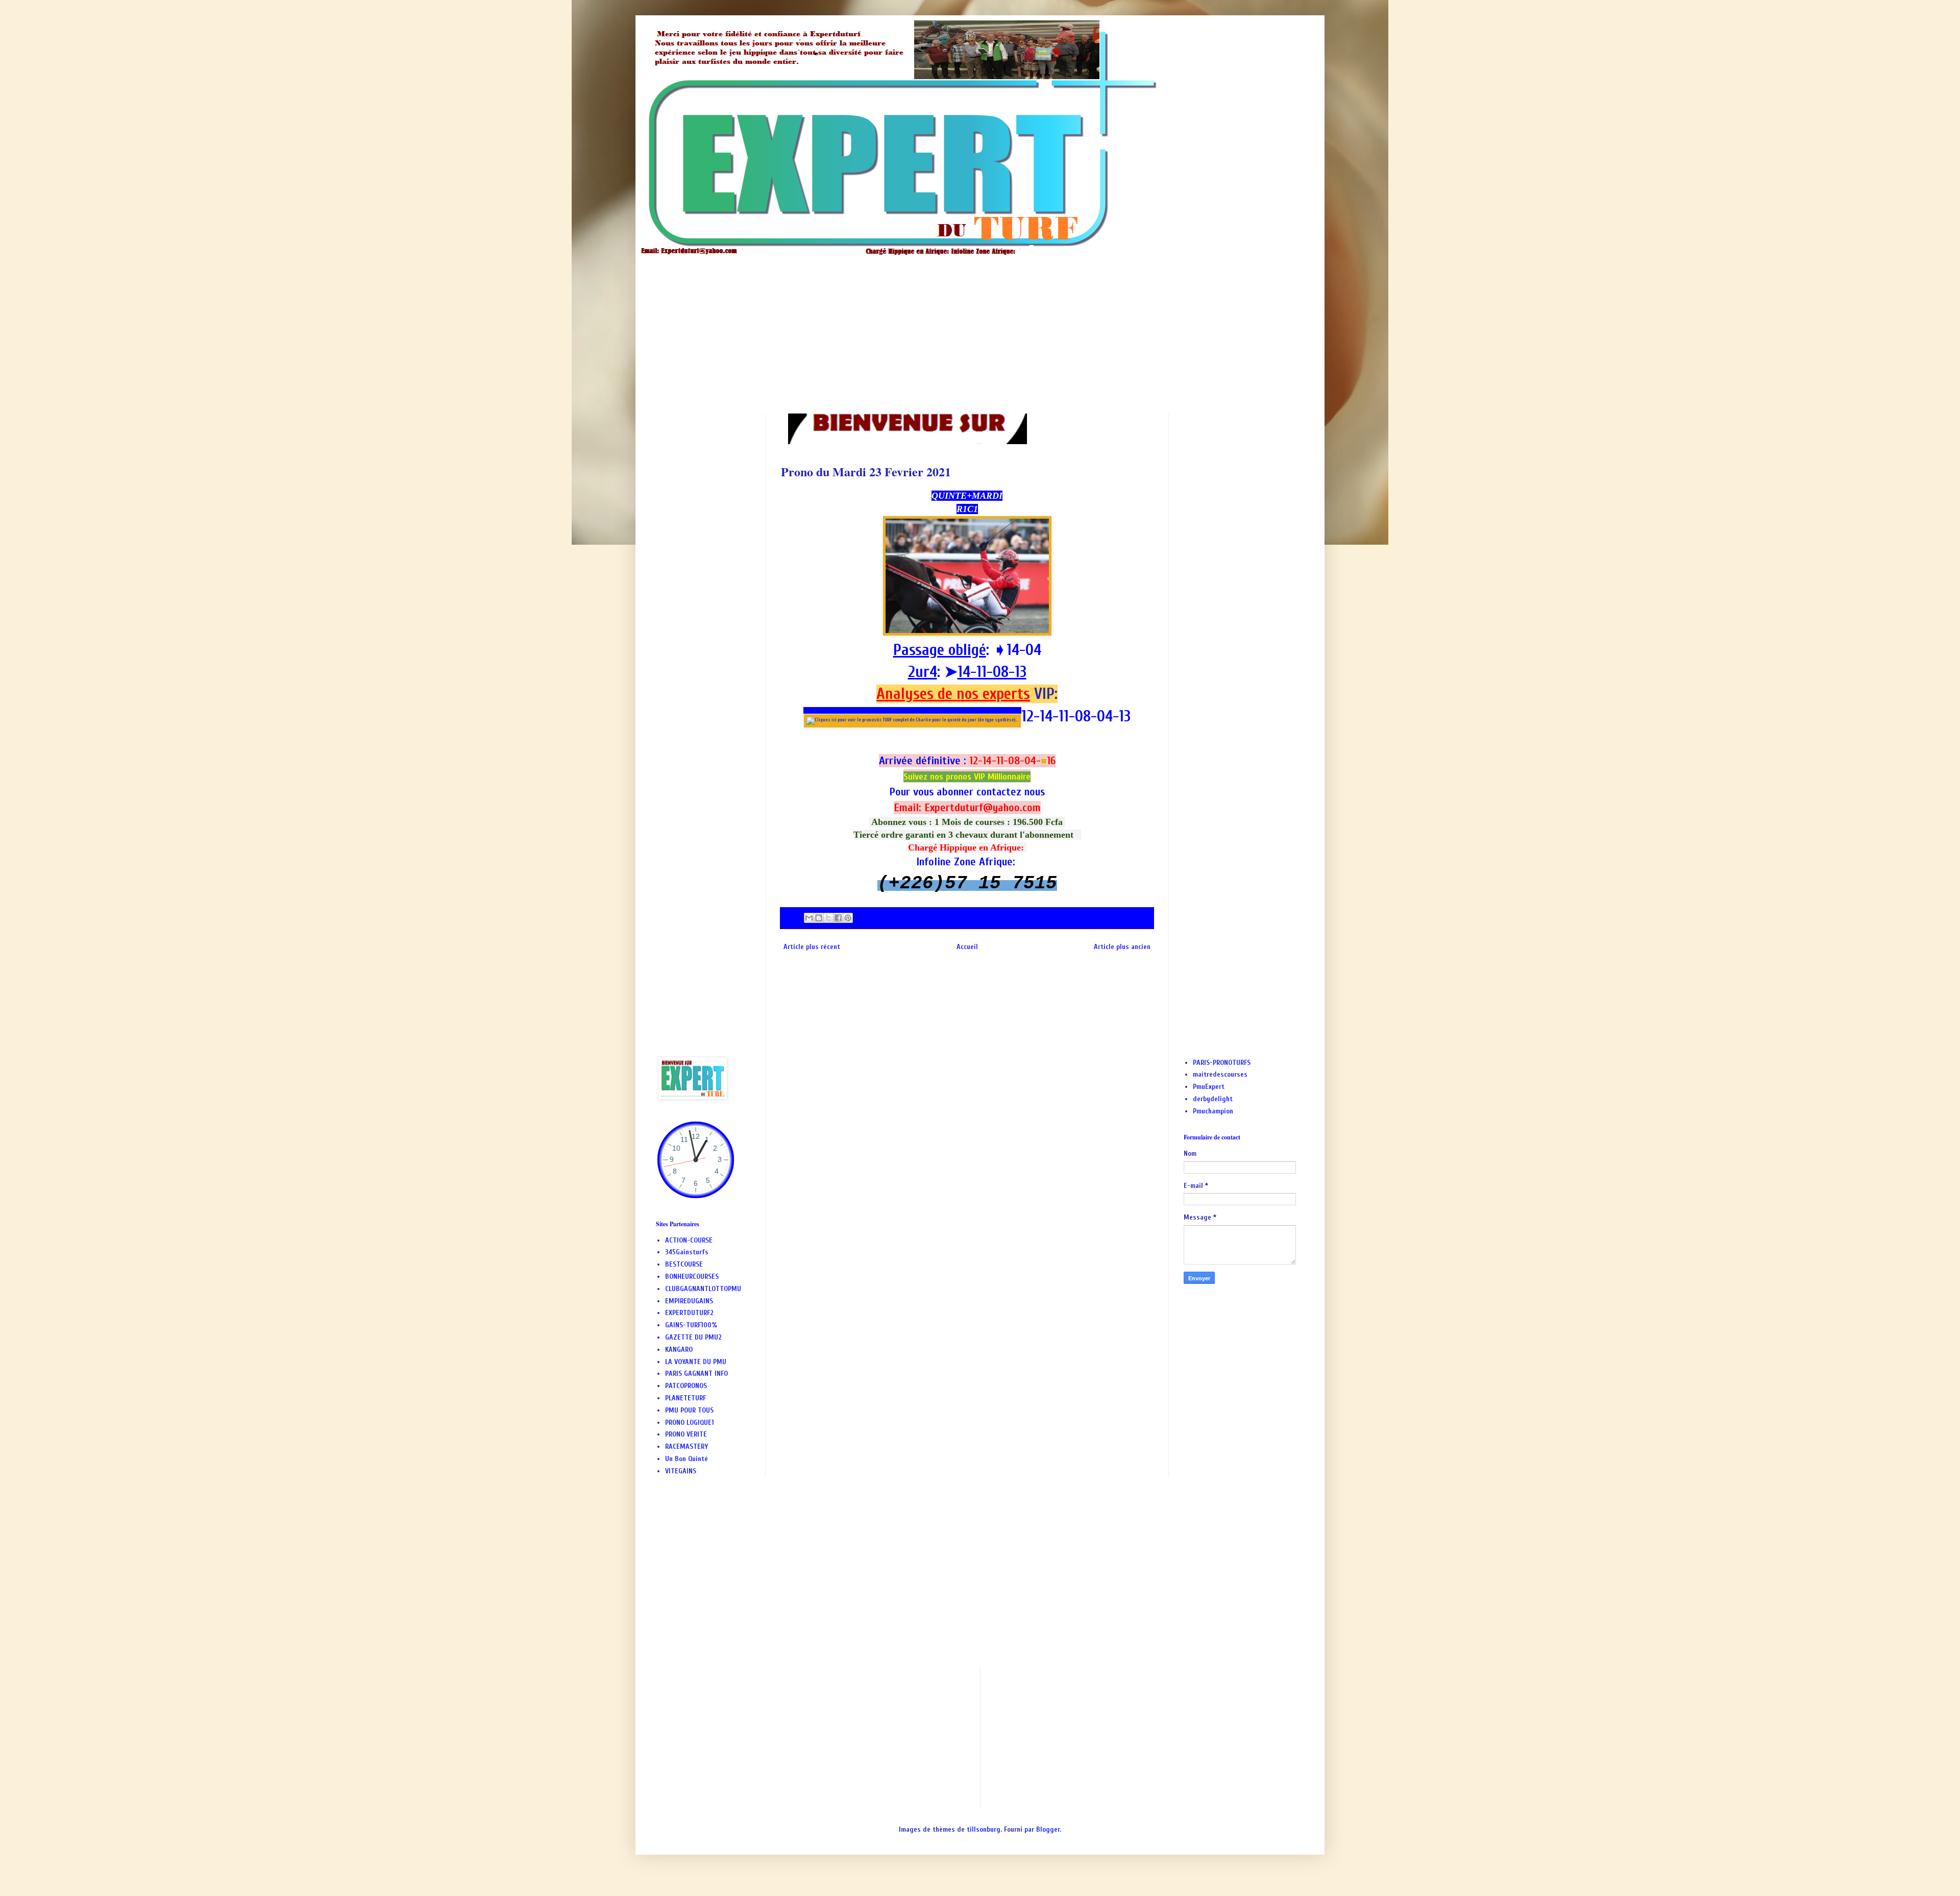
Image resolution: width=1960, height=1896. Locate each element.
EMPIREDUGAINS (689, 1301)
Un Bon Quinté (687, 1459)
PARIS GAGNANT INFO (696, 1374)
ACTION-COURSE (689, 1240)
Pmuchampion (1213, 1111)
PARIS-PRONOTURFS (1222, 1063)
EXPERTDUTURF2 (689, 1313)
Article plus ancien (1122, 947)
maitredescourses (1220, 1074)
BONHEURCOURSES (692, 1277)
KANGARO (679, 1350)
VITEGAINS (681, 1471)
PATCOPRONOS (686, 1386)
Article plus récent (812, 947)
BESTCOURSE (684, 1264)
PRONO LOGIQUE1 (690, 1423)
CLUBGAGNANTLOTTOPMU (703, 1289)
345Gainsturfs (687, 1252)
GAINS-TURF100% (691, 1325)
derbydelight (1213, 1099)
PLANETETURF (685, 1398)
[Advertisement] (962, 327)
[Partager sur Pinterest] (848, 918)
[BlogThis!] (819, 918)
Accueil (967, 947)
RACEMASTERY (687, 1447)
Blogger (1048, 1829)
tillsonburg (984, 1829)
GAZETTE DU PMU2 (693, 1337)
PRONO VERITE (686, 1434)
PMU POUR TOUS (689, 1410)
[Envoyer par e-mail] (809, 918)
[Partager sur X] (828, 918)
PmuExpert (1209, 1087)
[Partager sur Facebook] (838, 918)
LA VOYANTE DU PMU (696, 1362)
